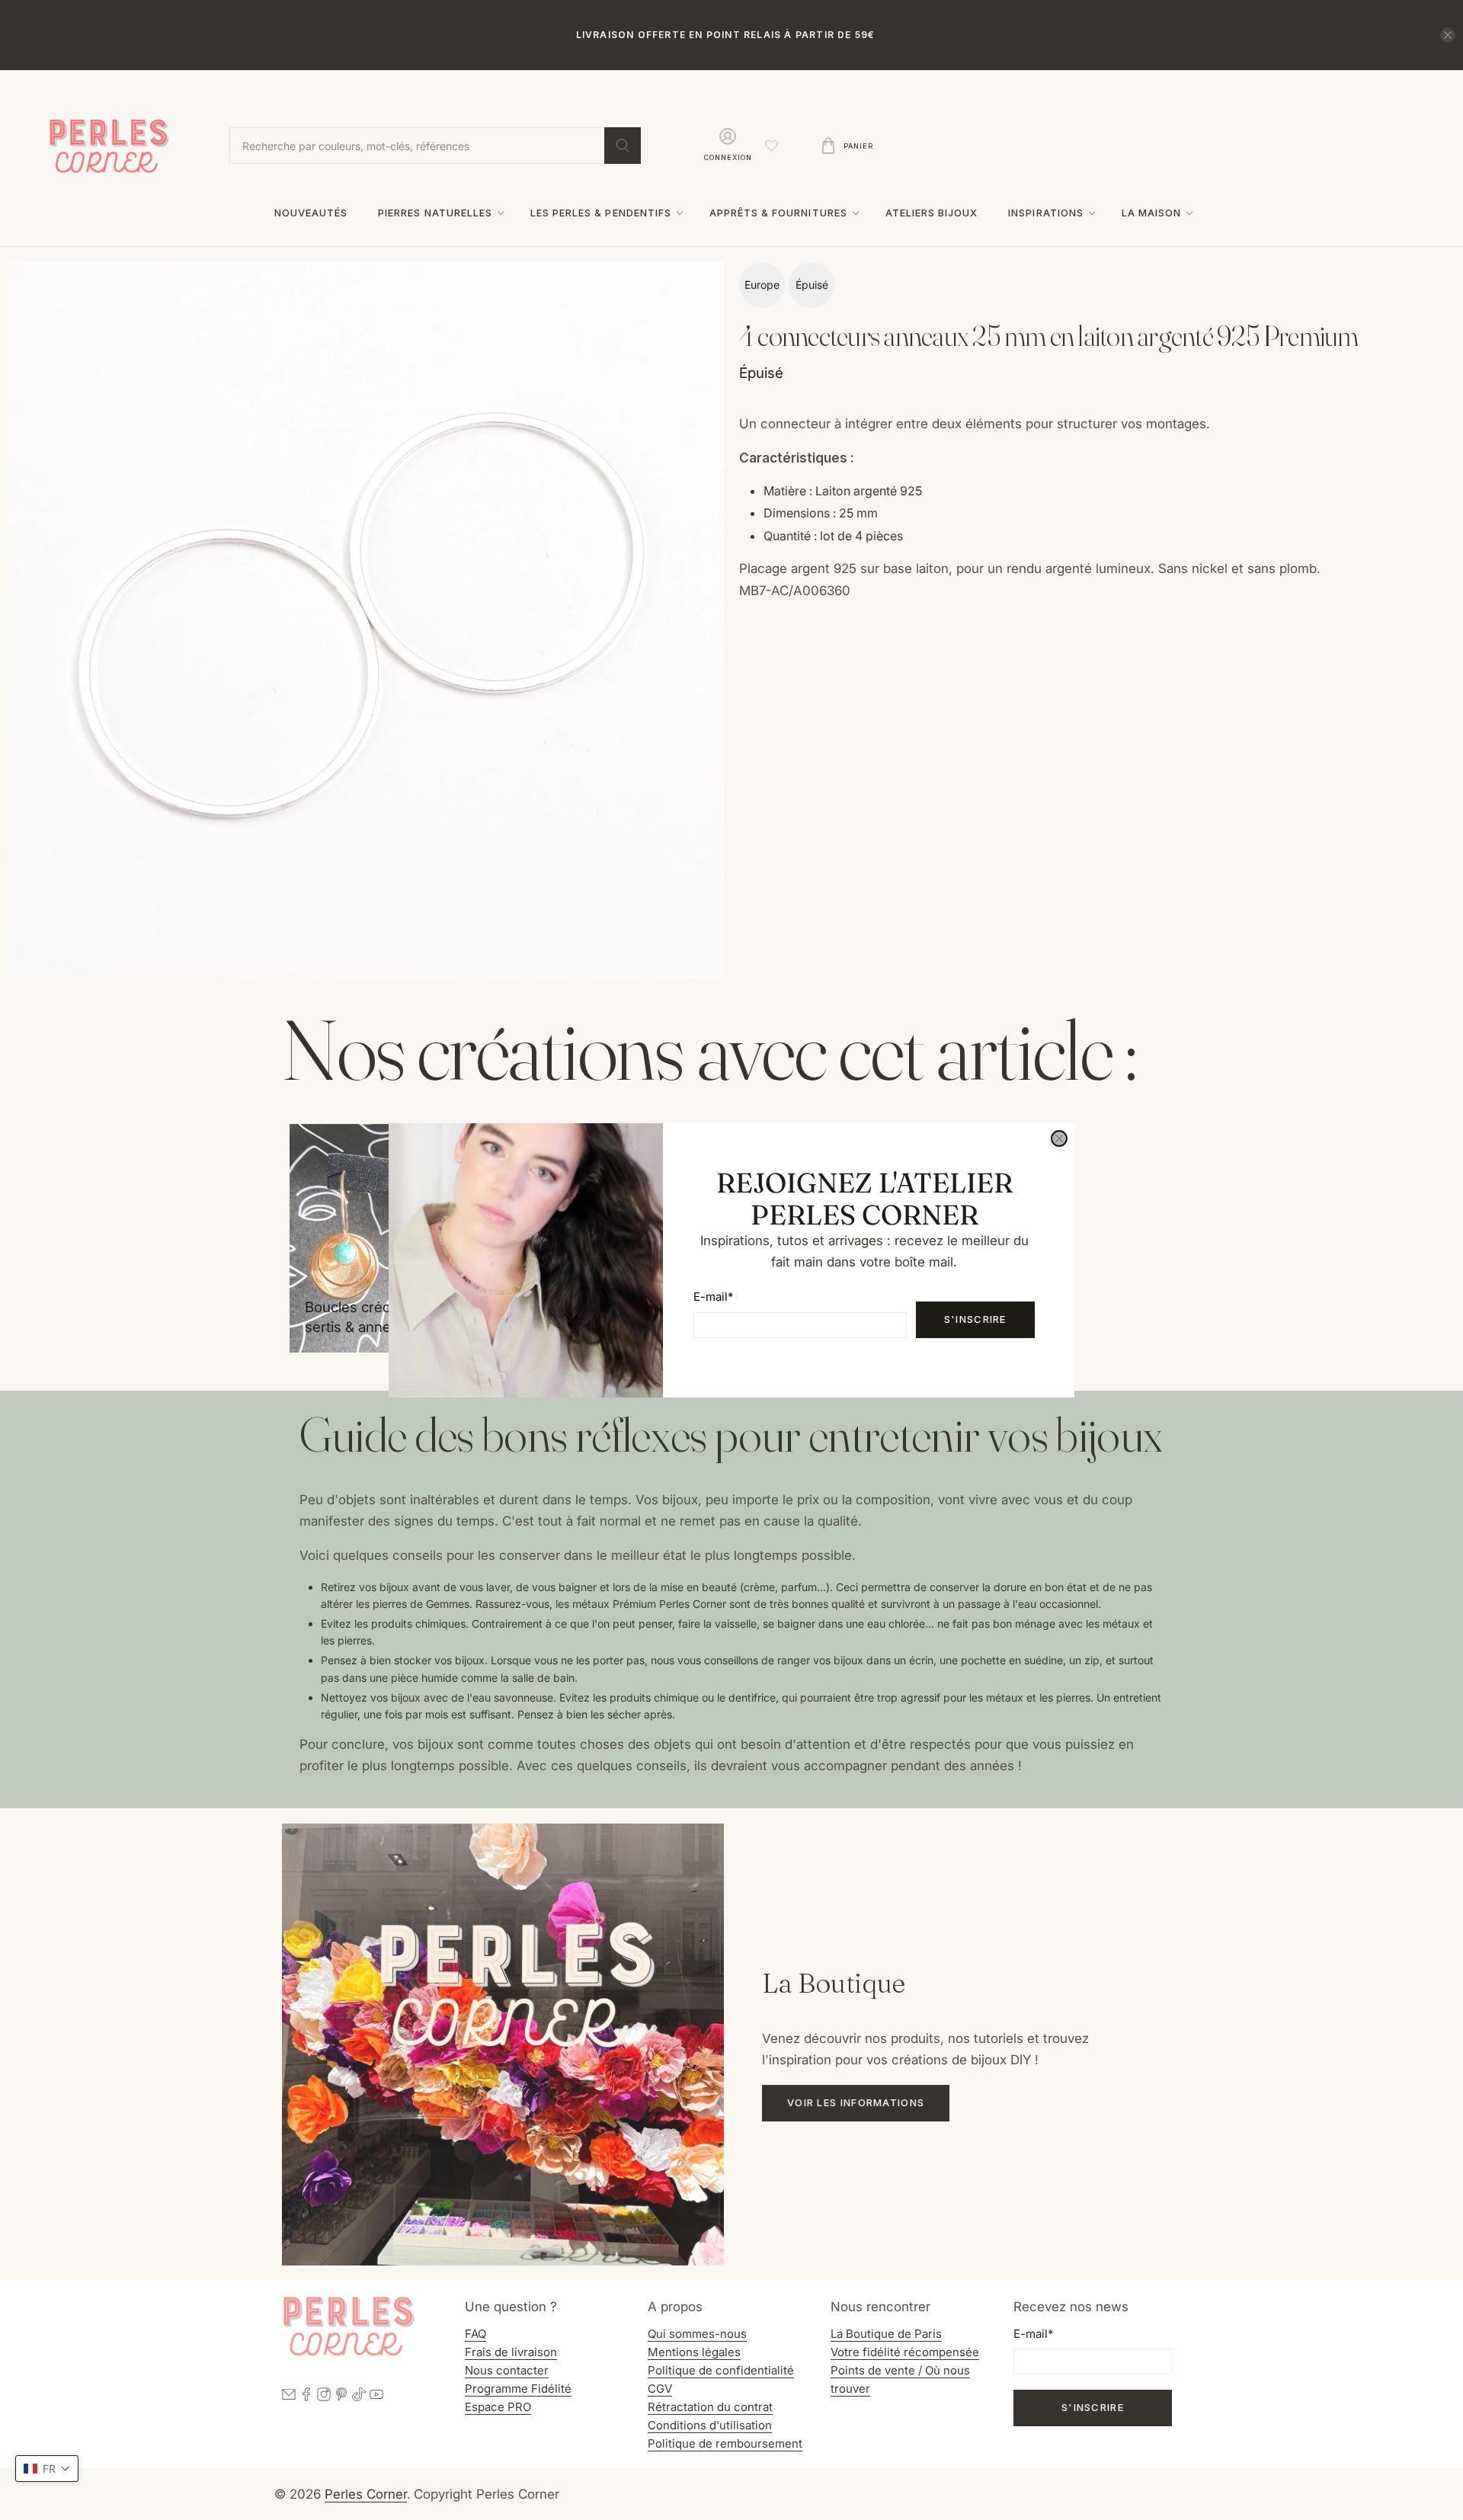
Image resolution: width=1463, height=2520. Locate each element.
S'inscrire (975, 1319)
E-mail (713, 1297)
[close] (1059, 1138)
